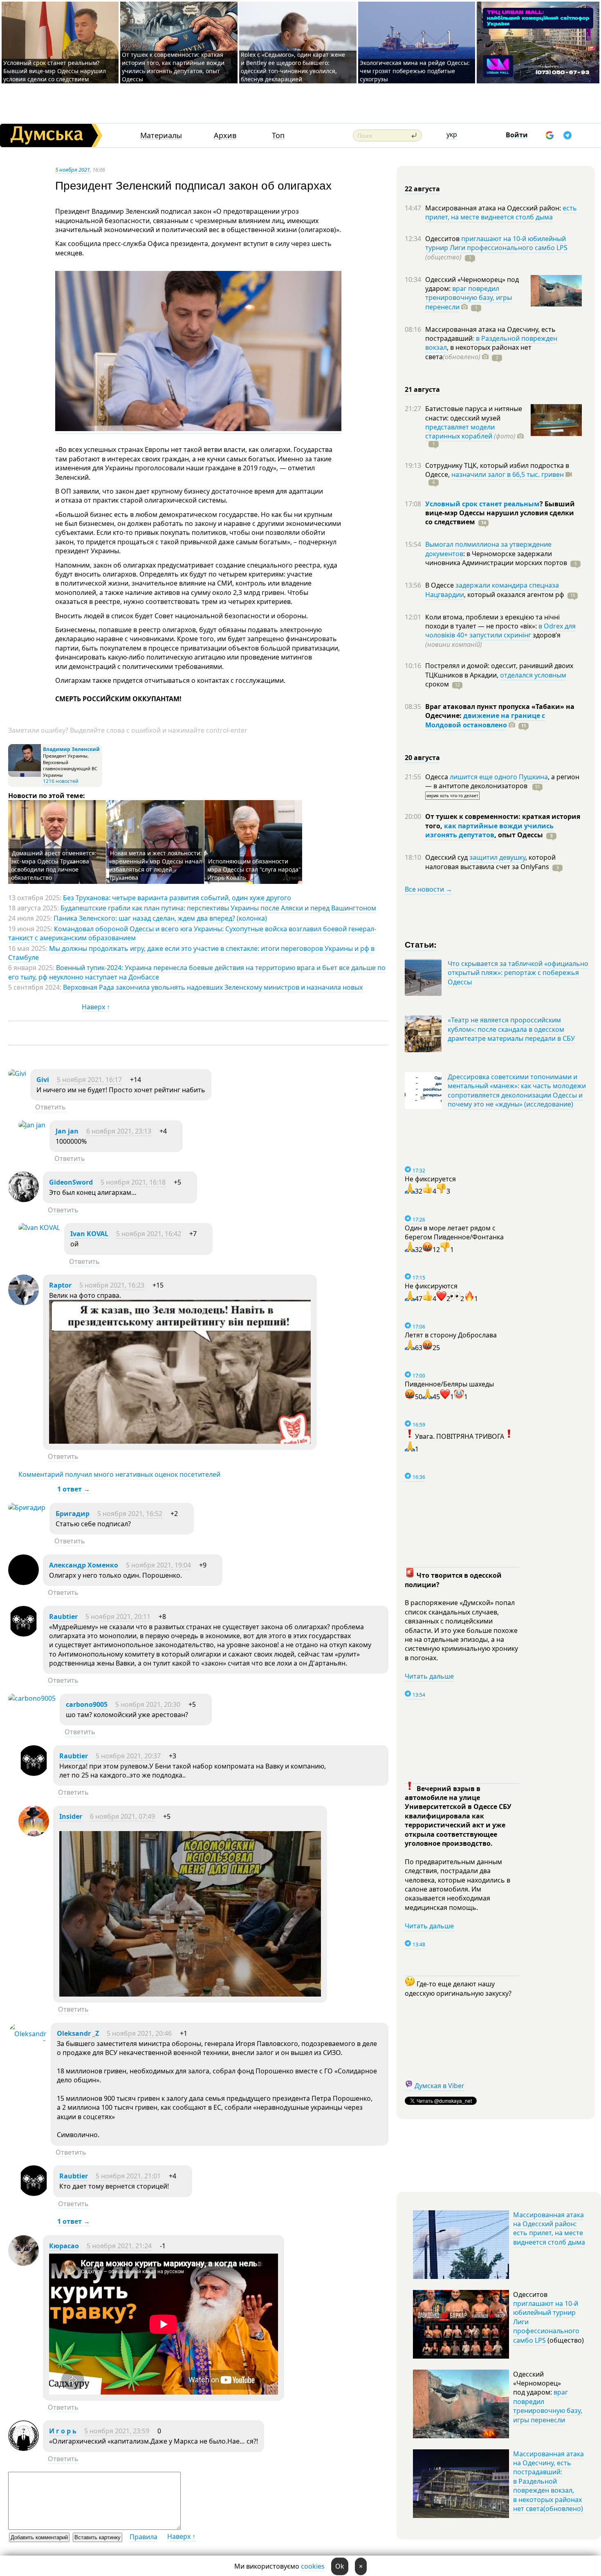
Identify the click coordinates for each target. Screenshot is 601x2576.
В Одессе (440, 585)
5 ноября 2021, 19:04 (158, 1565)
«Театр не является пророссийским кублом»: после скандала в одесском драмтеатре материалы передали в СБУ (511, 1029)
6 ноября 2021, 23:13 (119, 1131)
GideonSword (71, 1182)
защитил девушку (497, 857)
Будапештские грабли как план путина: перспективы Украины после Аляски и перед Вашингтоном (218, 908)
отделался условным (533, 675)
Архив (225, 135)
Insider (71, 1816)
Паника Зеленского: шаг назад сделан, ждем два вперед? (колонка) (160, 918)
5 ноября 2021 (73, 170)
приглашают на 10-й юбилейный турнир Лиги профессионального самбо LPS (496, 243)
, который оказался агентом (514, 595)
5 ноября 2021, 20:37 (128, 1756)
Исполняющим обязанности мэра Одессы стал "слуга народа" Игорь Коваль (254, 869)
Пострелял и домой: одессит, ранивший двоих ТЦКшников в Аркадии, (499, 670)
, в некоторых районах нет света (478, 352)
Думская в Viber (440, 2086)
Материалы (161, 135)
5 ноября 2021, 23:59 (117, 2431)
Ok (340, 2566)
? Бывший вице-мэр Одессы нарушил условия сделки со (500, 513)
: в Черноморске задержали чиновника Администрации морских (496, 558)
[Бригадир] (27, 1507)
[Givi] (17, 1073)
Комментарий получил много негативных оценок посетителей (119, 1474)
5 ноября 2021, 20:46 (139, 2033)
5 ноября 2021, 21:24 (119, 2246)
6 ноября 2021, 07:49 (122, 1816)
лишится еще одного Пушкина (499, 777)
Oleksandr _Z (78, 2033)
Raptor (60, 1285)
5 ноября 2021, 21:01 (128, 2176)
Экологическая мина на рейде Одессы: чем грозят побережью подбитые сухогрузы (415, 71)
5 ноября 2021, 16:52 (130, 1514)
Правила (144, 2537)
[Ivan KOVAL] (39, 1228)
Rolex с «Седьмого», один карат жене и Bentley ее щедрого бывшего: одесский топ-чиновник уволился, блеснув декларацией (293, 67)
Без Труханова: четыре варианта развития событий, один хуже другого (177, 898)
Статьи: (421, 944)
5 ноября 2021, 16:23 (112, 1285)
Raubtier (63, 1617)
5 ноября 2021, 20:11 (118, 1617)
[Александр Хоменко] (24, 1583)
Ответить (50, 1107)
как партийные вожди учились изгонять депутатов (489, 830)
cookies (313, 2566)
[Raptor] (24, 1303)
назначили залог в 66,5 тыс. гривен (508, 474)
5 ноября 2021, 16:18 (133, 1182)
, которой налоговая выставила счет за (490, 862)
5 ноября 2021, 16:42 (149, 1234)
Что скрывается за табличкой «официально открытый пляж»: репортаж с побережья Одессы (518, 973)
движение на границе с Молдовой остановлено (485, 720)
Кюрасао (64, 2246)
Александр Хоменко (84, 1565)
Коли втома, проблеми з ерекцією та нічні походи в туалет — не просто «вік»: (492, 622)
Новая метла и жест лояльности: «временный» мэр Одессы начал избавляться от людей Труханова (156, 865)
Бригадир (73, 1514)
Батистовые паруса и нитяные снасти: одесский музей (474, 413)
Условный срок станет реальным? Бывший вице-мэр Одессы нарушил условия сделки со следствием (55, 71)
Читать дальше (429, 1676)
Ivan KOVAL (89, 1234)
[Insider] (34, 1834)
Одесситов (443, 239)
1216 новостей (61, 781)
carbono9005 (87, 1704)
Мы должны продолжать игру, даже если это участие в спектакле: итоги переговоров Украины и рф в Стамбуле (191, 953)
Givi (43, 1080)
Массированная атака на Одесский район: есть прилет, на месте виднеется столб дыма (549, 2228)
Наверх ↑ (96, 1007)
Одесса (437, 777)
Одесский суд (447, 857)
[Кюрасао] (24, 2263)
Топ (278, 135)
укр (452, 134)
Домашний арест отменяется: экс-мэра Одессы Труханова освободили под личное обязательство (54, 865)
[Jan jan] (32, 1125)
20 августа (422, 758)
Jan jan (67, 1131)
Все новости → (428, 889)
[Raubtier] (24, 1634)
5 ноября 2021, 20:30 (148, 1704)
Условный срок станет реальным (482, 504)
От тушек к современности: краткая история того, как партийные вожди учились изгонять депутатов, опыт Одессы (173, 67)
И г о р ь (63, 2431)
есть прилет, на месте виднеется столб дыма (501, 212)
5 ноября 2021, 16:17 (89, 1080)
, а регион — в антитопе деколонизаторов (502, 781)
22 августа (422, 189)
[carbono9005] (32, 1698)
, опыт (519, 835)
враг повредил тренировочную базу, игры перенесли (469, 298)
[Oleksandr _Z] (27, 2043)
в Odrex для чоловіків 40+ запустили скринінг (500, 631)
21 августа (422, 389)
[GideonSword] (24, 1200)
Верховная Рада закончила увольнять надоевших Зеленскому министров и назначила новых (213, 987)
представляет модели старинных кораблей (460, 432)
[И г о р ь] (24, 2449)
